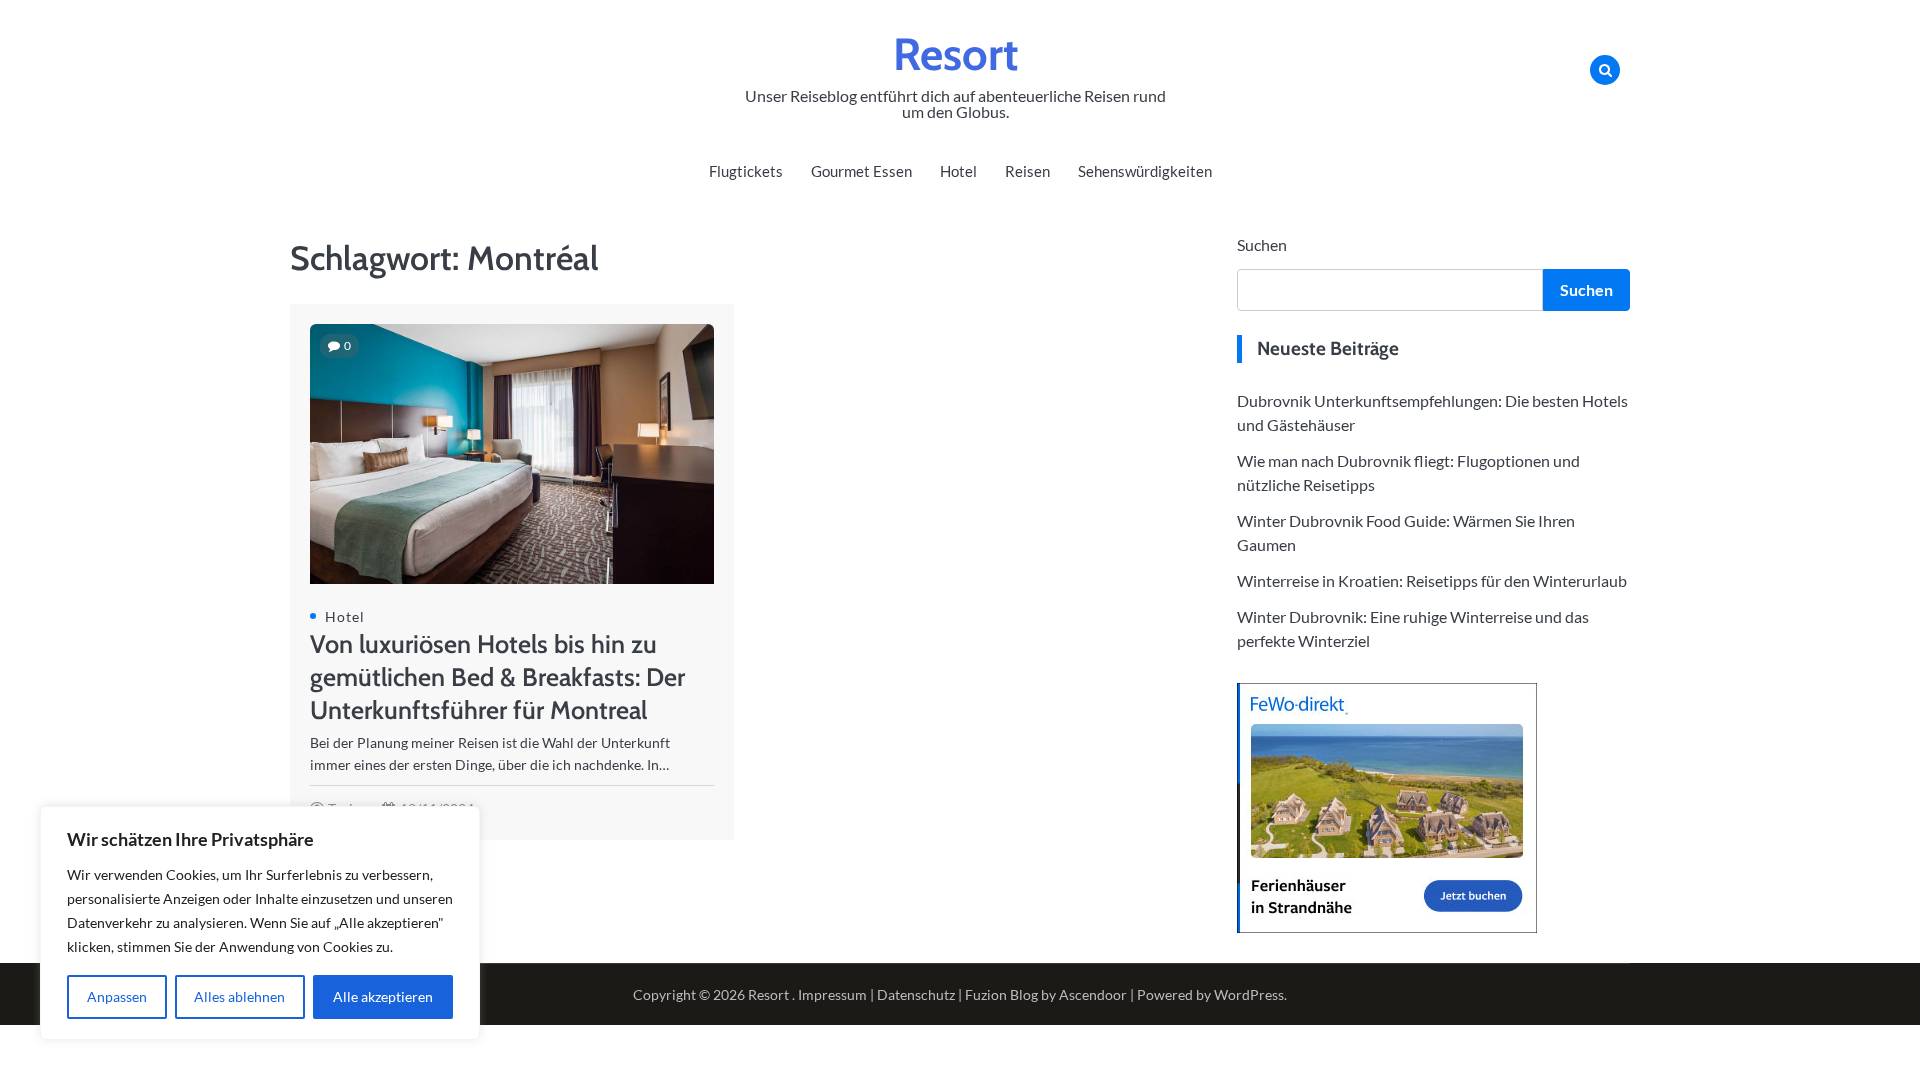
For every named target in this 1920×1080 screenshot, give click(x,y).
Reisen (1027, 171)
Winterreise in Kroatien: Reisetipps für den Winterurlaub (1432, 580)
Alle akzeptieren (383, 996)
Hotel (958, 171)
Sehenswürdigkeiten (1145, 171)
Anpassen (117, 996)
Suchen (1262, 244)
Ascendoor (1093, 994)
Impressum (832, 994)
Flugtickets (746, 171)
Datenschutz (916, 994)
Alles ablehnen (239, 996)
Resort (955, 54)
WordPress (1249, 994)
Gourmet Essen (861, 171)
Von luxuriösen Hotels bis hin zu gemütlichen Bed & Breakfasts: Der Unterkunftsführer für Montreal (497, 677)
